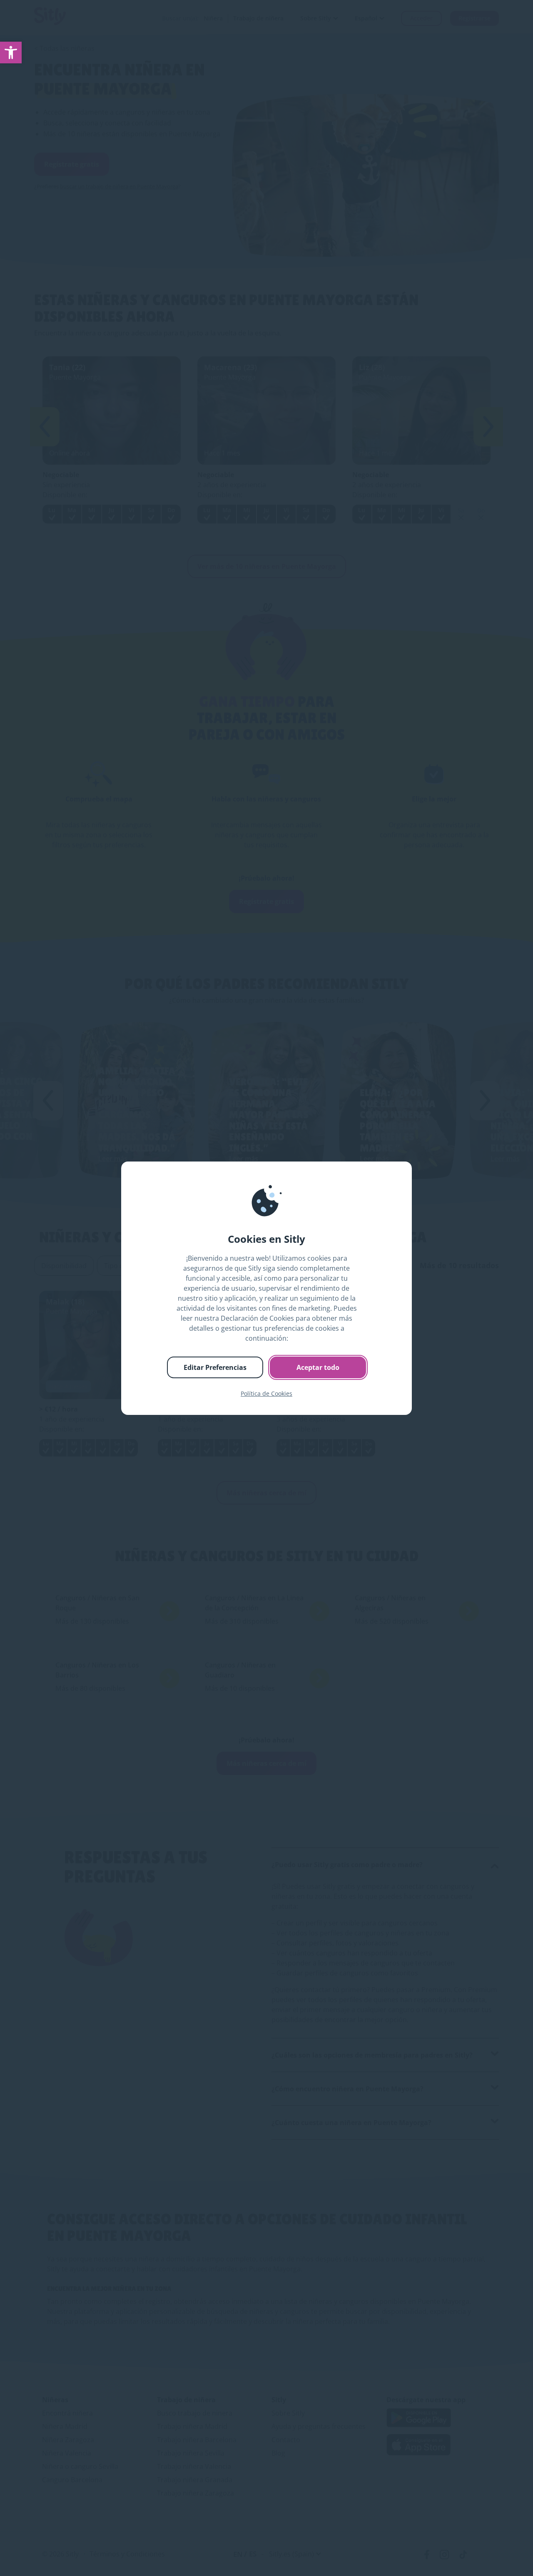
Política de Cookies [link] (266, 1393)
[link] (11, 53)
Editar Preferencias (215, 1367)
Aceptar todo (318, 1367)
